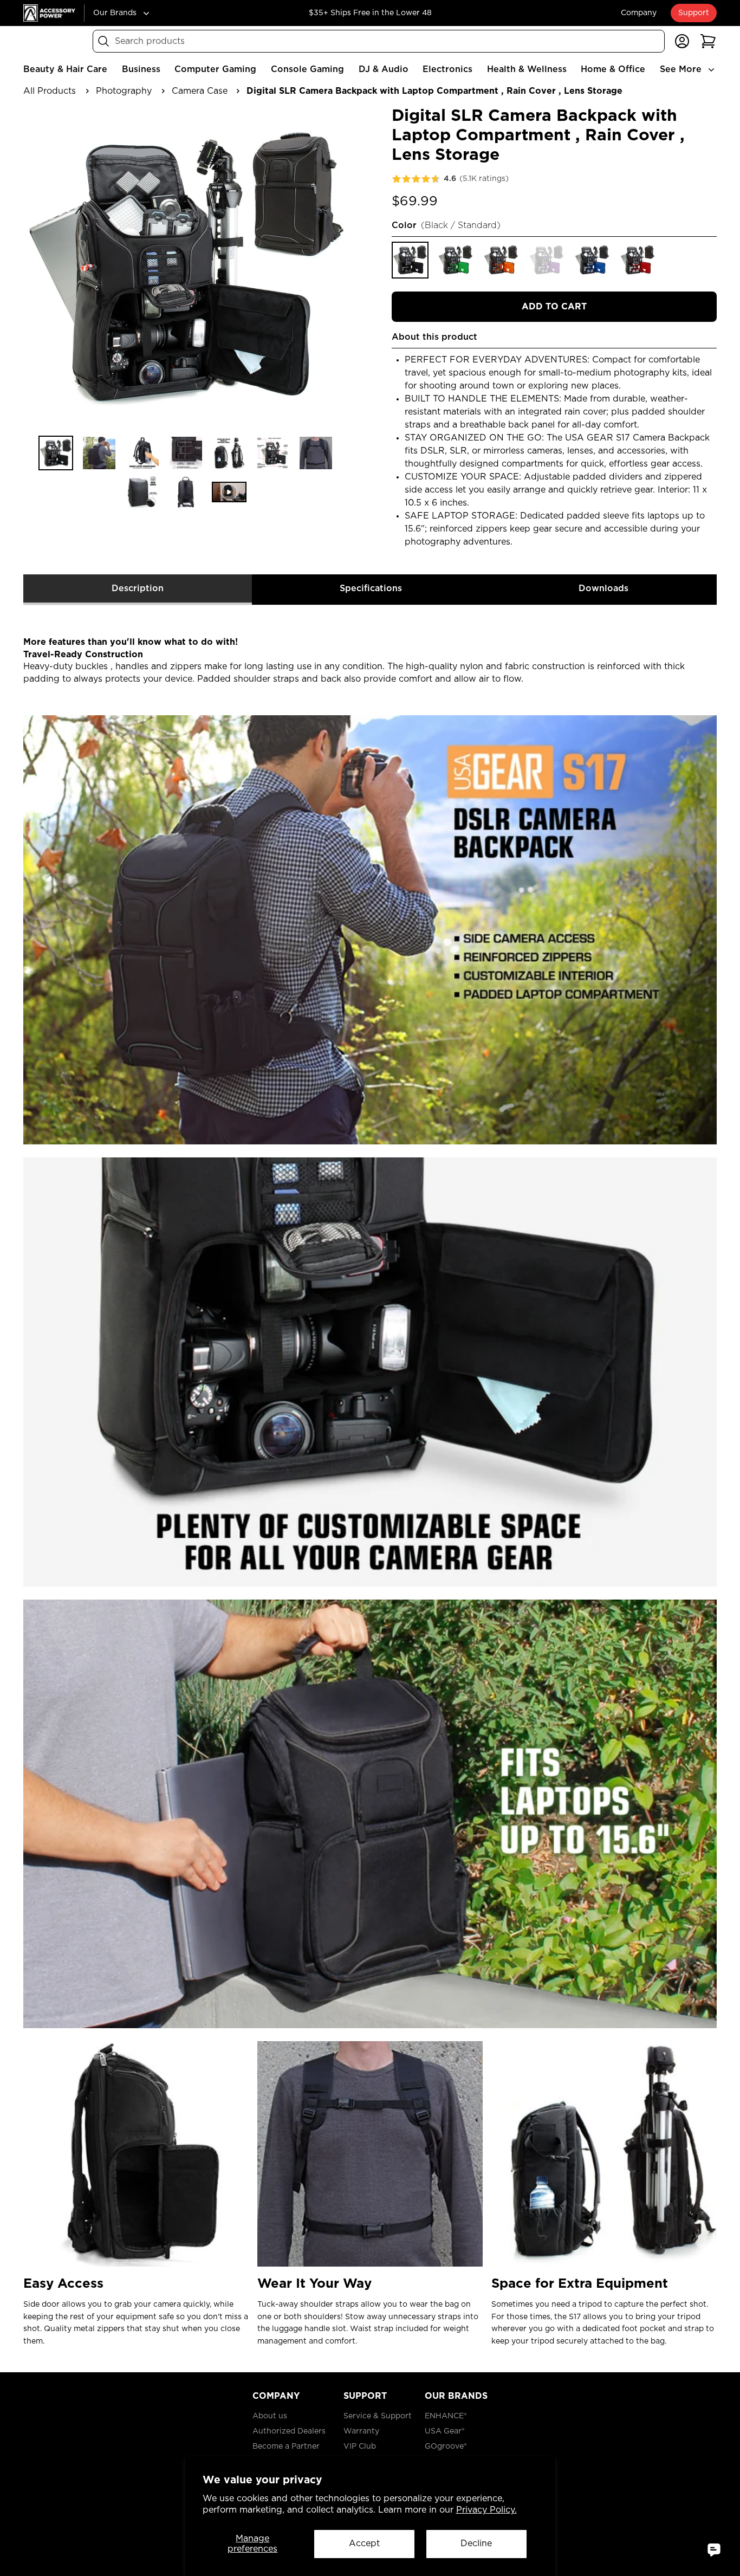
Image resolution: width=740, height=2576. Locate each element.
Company (639, 13)
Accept (364, 2543)
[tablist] (370, 590)
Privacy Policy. (486, 2510)
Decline (476, 2543)
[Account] (682, 41)
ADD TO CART (554, 307)
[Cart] (708, 41)
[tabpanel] (370, 1484)
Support (694, 13)
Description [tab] (138, 588)
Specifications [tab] (371, 588)
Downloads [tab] (603, 588)
